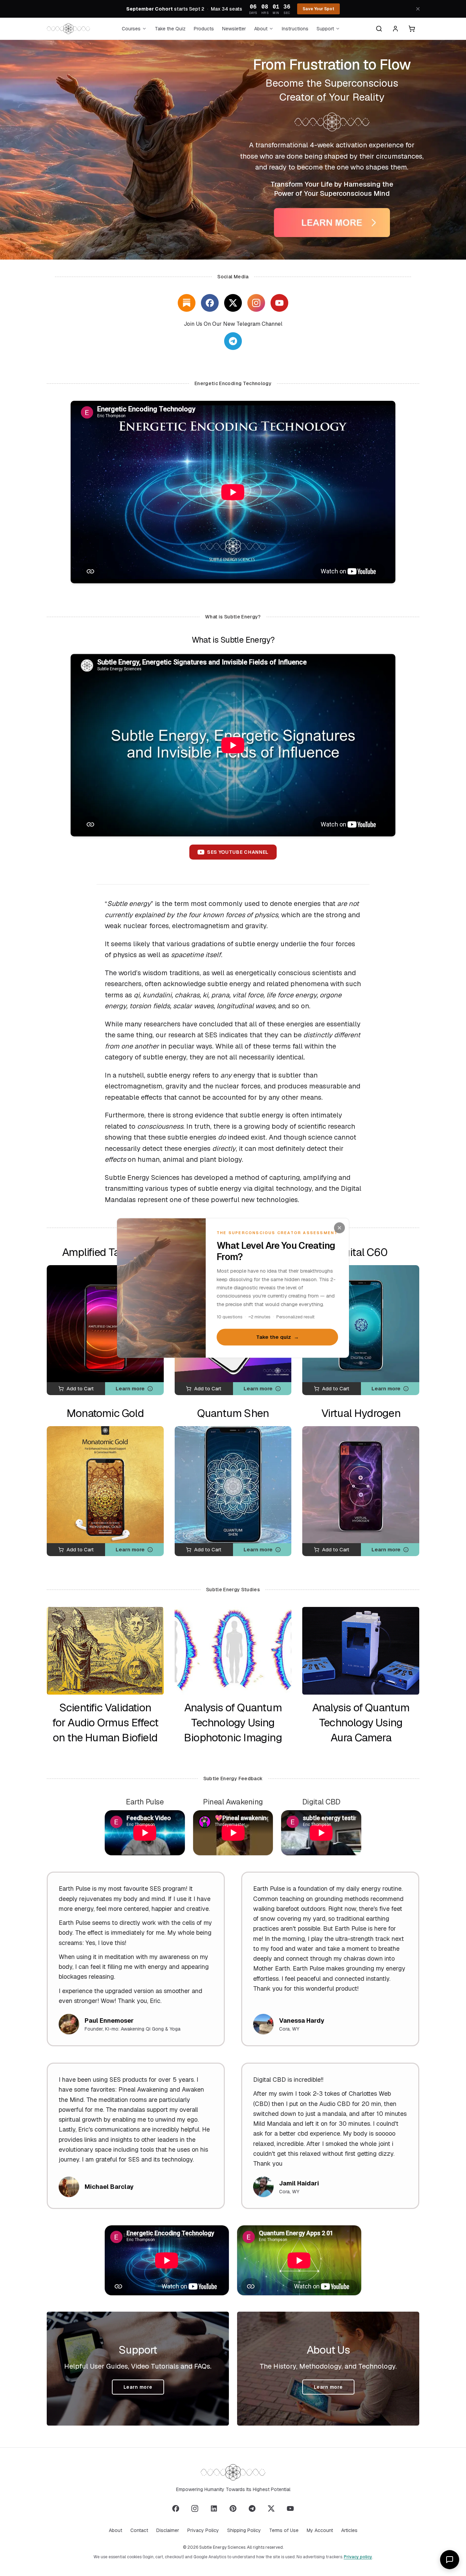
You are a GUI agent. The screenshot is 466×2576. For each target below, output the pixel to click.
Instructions (295, 29)
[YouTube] (279, 303)
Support (325, 29)
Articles (349, 2530)
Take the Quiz (170, 29)
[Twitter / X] (271, 2508)
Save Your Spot (318, 9)
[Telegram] (252, 2508)
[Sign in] (395, 29)
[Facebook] (210, 303)
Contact (139, 2530)
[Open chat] (450, 2560)
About (261, 29)
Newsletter (234, 29)
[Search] (379, 29)
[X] (233, 303)
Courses (131, 29)
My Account (320, 2530)
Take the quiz (278, 1337)
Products (204, 29)
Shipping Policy (244, 2530)
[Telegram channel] (233, 341)
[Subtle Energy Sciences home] (68, 29)
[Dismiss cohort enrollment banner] (418, 9)
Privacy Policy (203, 2530)
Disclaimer (168, 2530)
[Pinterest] (233, 2508)
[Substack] (187, 303)
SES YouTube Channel (238, 852)
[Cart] (412, 29)
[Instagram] (256, 303)
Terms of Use (284, 2530)
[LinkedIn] (214, 2508)
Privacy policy (358, 2557)
